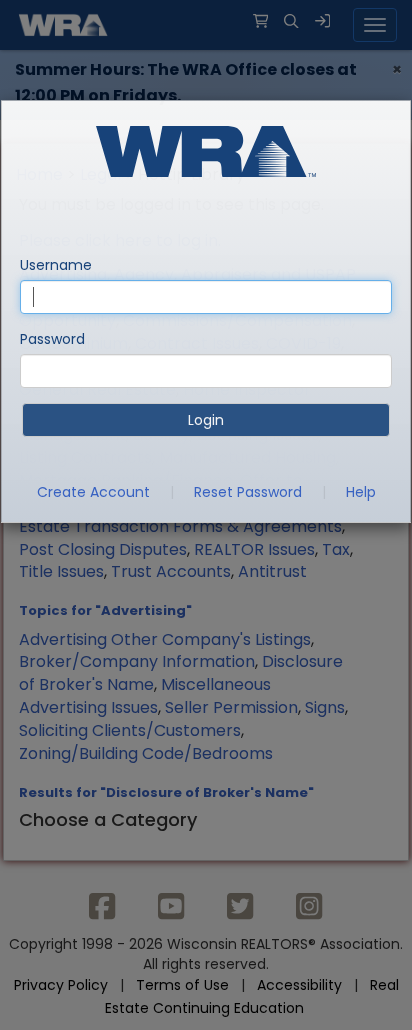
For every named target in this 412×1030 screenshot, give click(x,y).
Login (206, 420)
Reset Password (248, 492)
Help (361, 492)
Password (52, 339)
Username (56, 265)
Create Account (93, 492)
